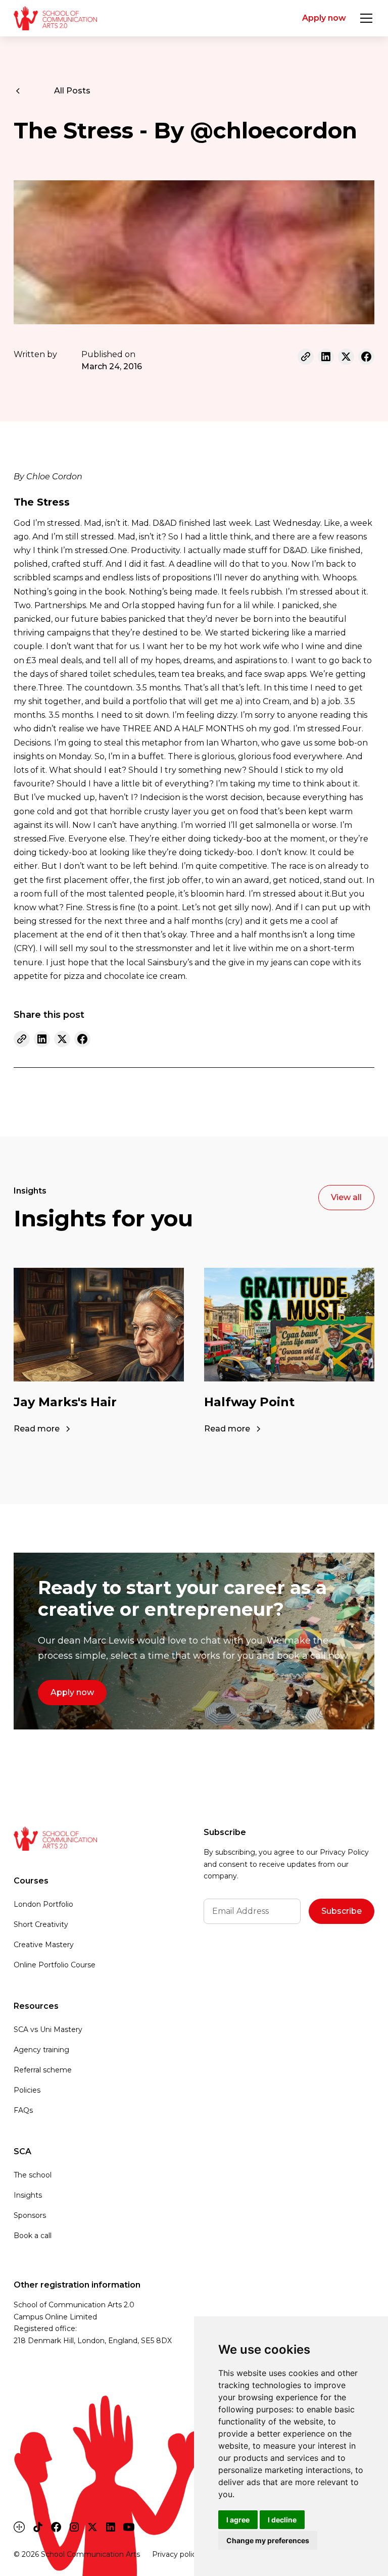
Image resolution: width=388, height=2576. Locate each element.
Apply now (324, 18)
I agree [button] (238, 2520)
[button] (364, 18)
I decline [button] (282, 2520)
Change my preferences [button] (268, 2540)
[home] (55, 18)
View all (346, 1197)
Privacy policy (176, 2554)
